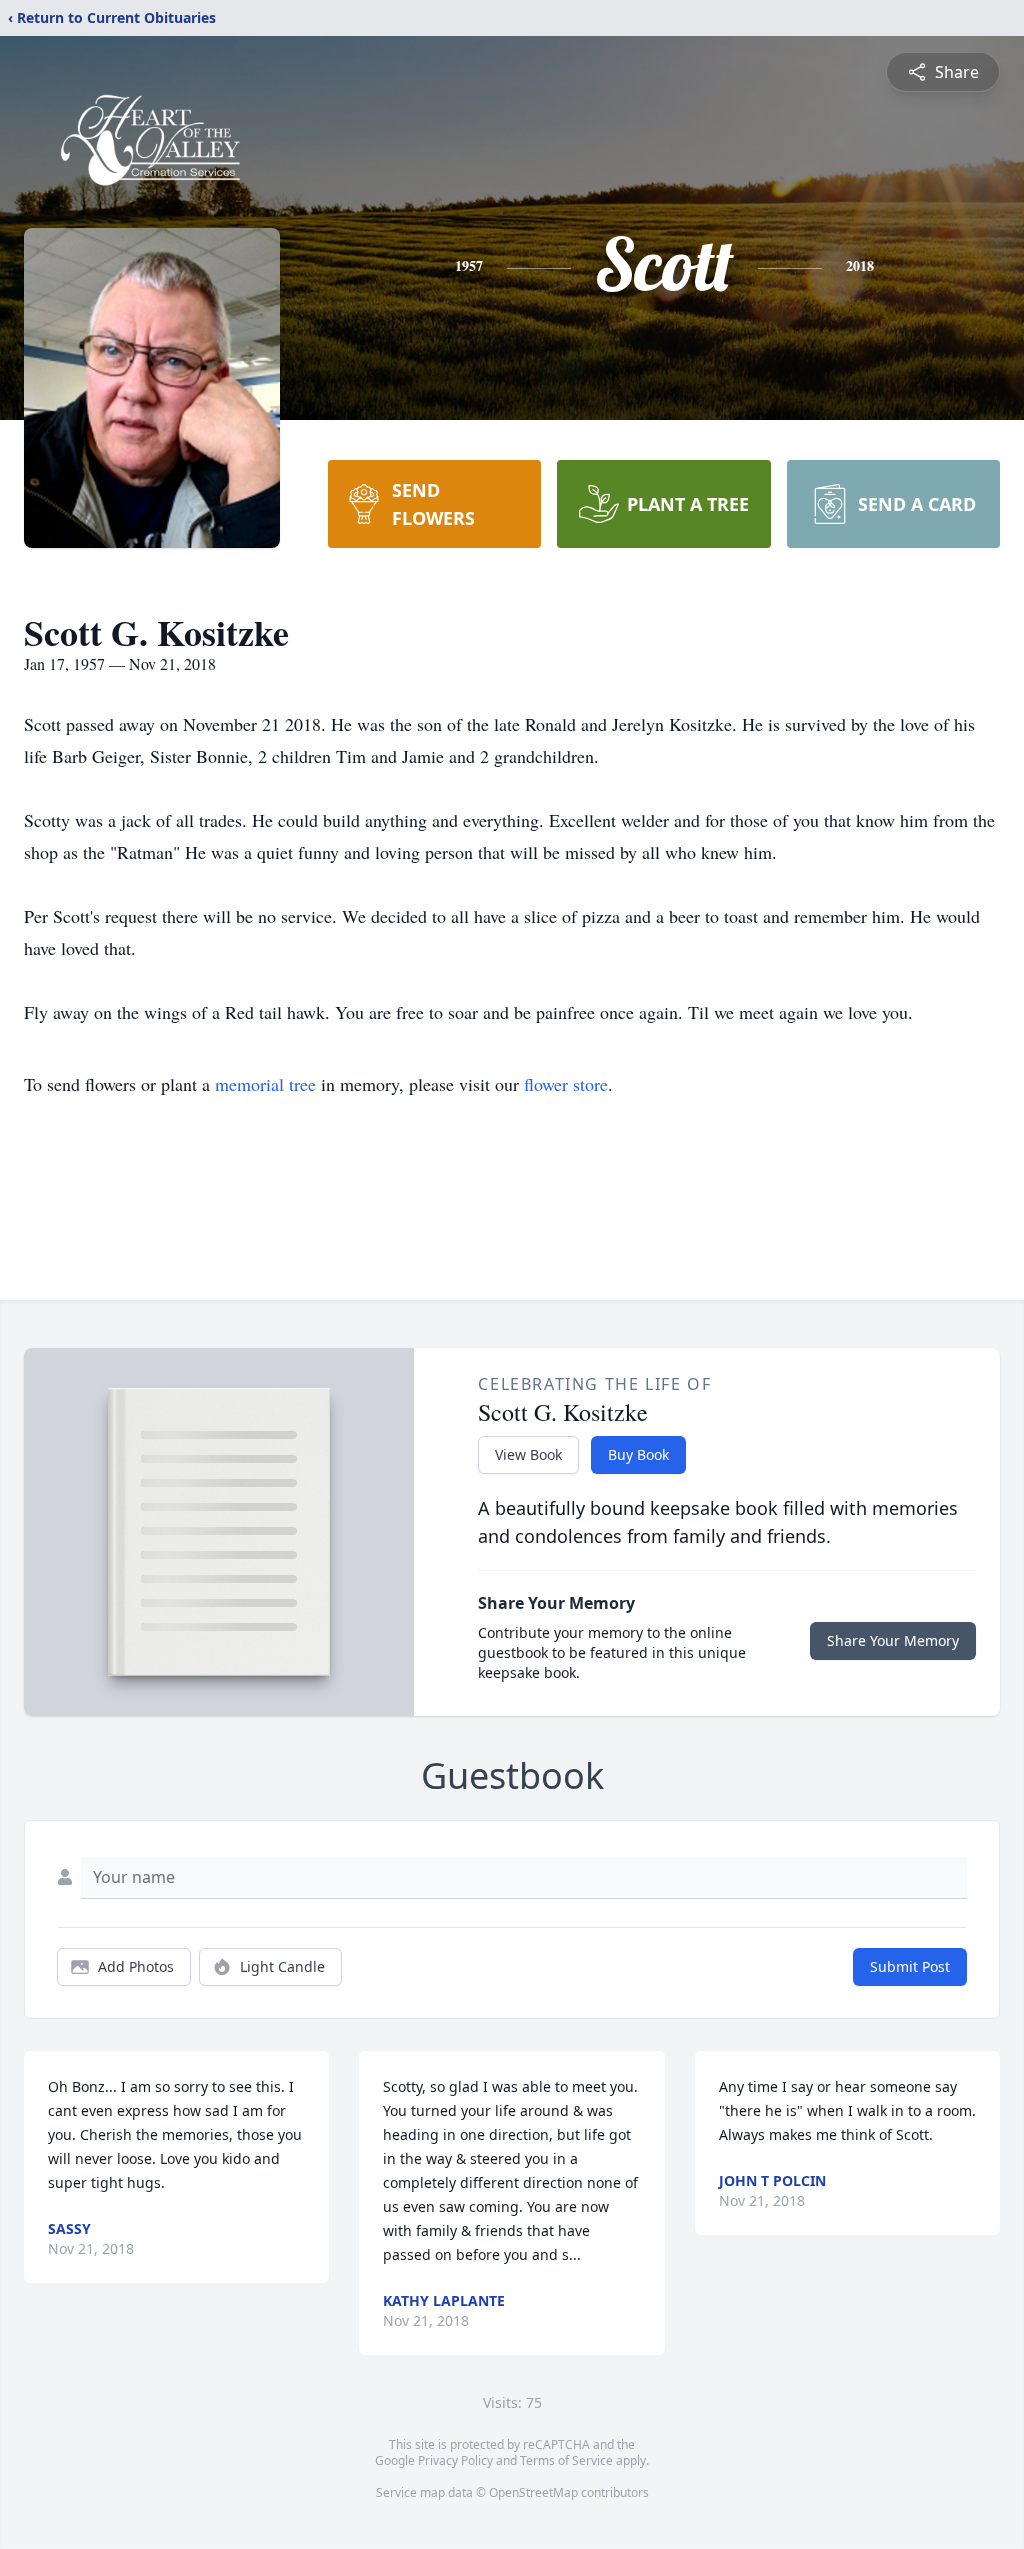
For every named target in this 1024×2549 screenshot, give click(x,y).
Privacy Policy (455, 2460)
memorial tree (265, 1084)
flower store (566, 1084)
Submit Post (910, 1966)
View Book (528, 1454)
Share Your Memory (893, 1640)
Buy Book (638, 1454)
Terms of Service (566, 2460)
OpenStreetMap (533, 2492)
